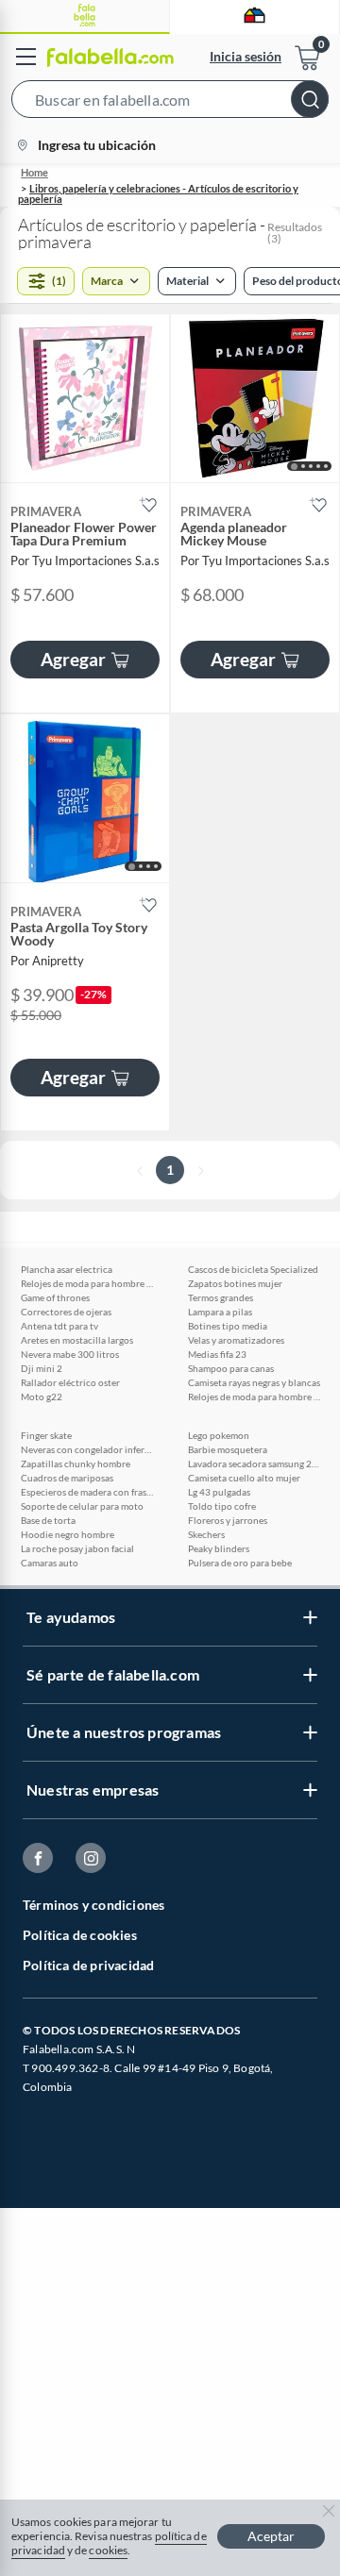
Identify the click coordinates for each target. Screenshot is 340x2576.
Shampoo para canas (231, 1368)
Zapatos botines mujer (235, 1283)
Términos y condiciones (93, 1905)
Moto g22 (42, 1397)
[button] (170, 103)
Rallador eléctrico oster (70, 1382)
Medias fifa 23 (217, 1354)
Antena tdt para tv (59, 1326)
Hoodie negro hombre (68, 1534)
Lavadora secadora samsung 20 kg (254, 1464)
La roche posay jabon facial (77, 1548)
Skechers (206, 1534)
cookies (108, 2550)
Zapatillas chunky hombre (76, 1464)
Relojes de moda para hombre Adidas (87, 1283)
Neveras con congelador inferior (87, 1449)
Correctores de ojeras (66, 1312)
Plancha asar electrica (67, 1269)
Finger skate (46, 1435)
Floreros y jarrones (228, 1520)
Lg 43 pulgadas (219, 1492)
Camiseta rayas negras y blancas (254, 1382)
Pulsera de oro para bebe (240, 1563)
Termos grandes (221, 1297)
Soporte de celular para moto (82, 1506)
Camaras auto (50, 1563)
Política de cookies (80, 1935)
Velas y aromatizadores (236, 1340)
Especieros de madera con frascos (87, 1492)
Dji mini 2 (42, 1368)
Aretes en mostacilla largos (77, 1340)
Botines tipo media (228, 1326)
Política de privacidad (88, 1965)
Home (34, 172)
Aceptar (271, 2536)
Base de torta (48, 1520)
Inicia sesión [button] (246, 56)
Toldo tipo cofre (222, 1506)
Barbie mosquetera (228, 1449)
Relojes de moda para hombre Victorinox (254, 1397)
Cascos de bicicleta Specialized (253, 1269)
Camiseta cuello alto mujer (244, 1478)
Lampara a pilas (220, 1312)
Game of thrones (55, 1297)
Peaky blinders (219, 1548)
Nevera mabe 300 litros (70, 1354)
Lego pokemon (219, 1435)
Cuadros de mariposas (67, 1478)
